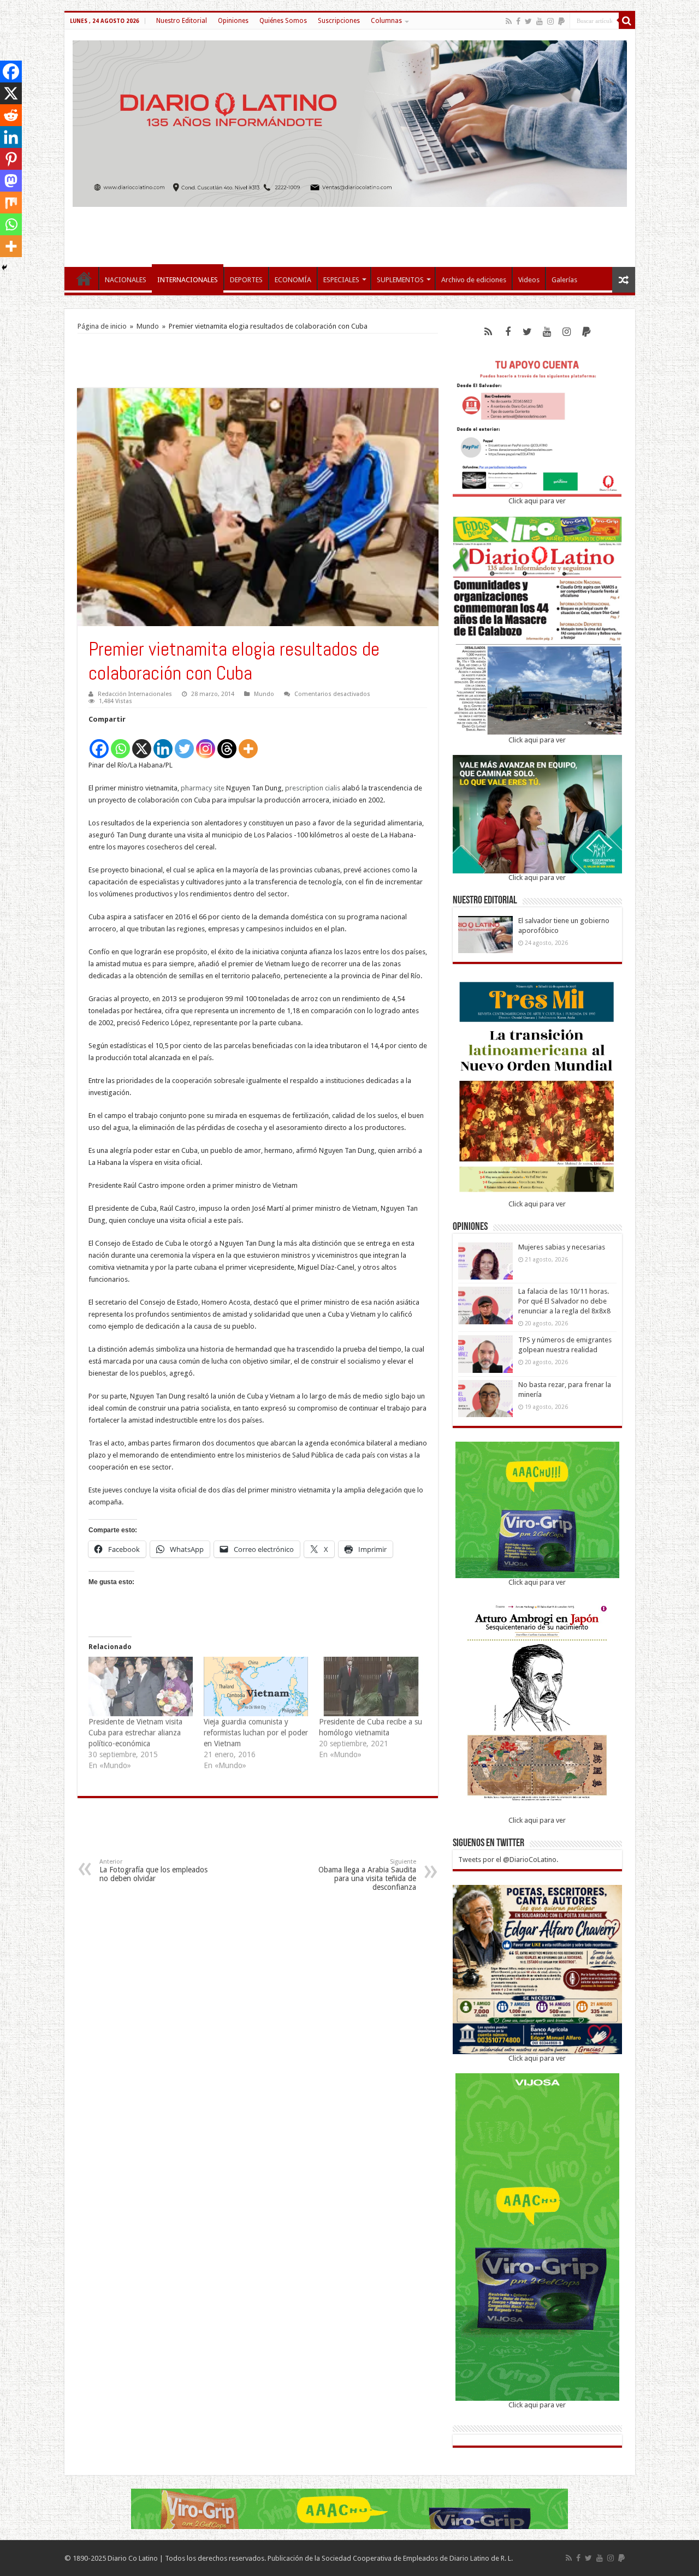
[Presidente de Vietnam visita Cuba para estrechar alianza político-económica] (141, 1686)
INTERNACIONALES (188, 280)
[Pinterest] (11, 159)
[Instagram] (206, 743)
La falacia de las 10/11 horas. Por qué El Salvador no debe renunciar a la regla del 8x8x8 (564, 1301)
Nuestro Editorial (182, 21)
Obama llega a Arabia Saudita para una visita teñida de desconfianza (367, 1875)
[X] (142, 743)
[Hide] (4, 267)
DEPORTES (246, 280)
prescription (304, 788)
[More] (248, 743)
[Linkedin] (163, 743)
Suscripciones (339, 21)
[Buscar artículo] (627, 21)
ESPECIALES (341, 280)
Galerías (564, 280)
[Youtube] (540, 21)
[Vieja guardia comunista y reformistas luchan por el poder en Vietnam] (256, 1686)
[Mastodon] (11, 181)
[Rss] (509, 21)
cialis (333, 788)
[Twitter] (528, 21)
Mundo (148, 326)
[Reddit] (11, 115)
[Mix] (11, 203)
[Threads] (227, 743)
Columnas (386, 21)
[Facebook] (518, 21)
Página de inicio (102, 326)
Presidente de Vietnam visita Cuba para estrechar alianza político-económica (135, 1733)
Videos (529, 280)
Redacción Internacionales (135, 694)
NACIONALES (126, 280)
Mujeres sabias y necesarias (562, 1247)
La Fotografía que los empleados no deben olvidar (153, 1870)
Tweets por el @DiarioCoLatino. (508, 1860)
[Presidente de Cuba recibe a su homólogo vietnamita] (371, 1686)
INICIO (84, 278)
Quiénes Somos (283, 21)
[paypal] (561, 21)
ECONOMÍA (293, 280)
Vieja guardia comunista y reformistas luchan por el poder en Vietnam (256, 1733)
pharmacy (196, 788)
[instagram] (550, 21)
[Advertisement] (349, 231)
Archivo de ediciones (474, 280)
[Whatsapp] (120, 743)
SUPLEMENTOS (400, 280)
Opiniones (233, 21)
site (219, 788)
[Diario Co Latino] (350, 122)
